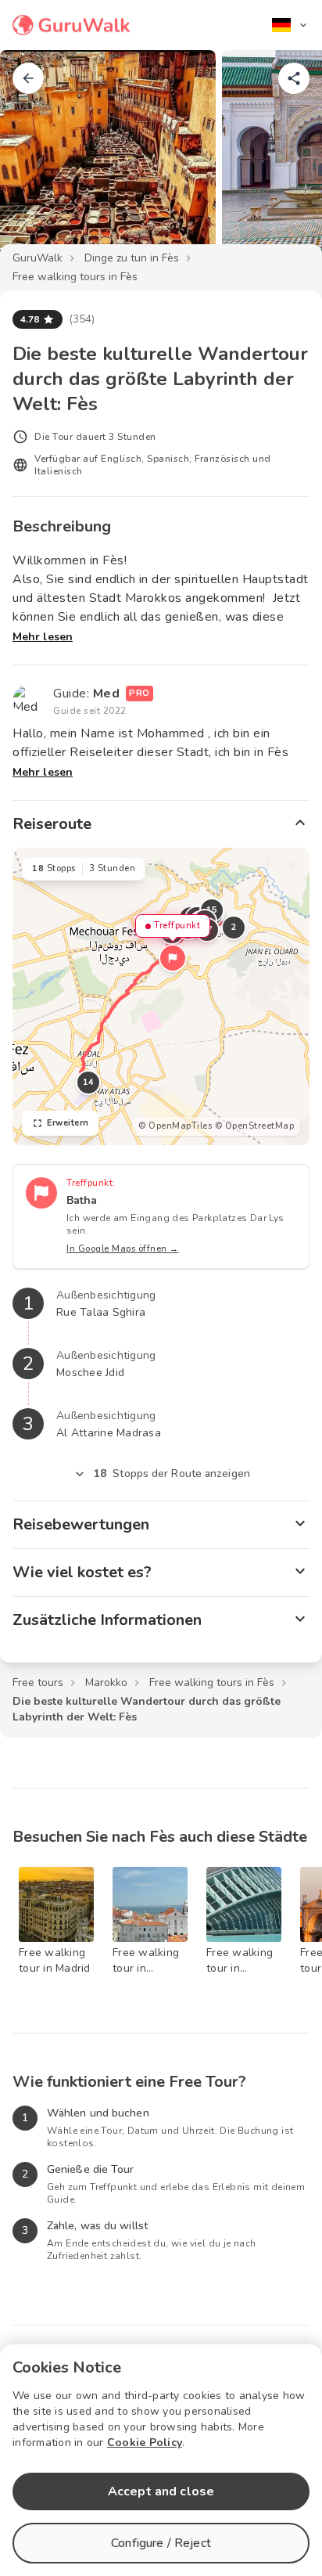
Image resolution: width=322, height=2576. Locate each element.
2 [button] (234, 927)
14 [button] (89, 1082)
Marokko (106, 1683)
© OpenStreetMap (255, 1126)
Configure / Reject (161, 2543)
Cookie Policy (145, 2443)
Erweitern (68, 1123)
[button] (173, 958)
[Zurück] (28, 78)
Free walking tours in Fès (75, 277)
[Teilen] (294, 78)
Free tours (38, 1683)
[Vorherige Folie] (38, 160)
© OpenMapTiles (175, 1126)
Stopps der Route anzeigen (172, 1474)
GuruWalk (38, 258)
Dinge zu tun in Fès (132, 258)
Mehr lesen (43, 637)
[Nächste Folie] (284, 160)
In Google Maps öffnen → (123, 1249)
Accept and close (161, 2491)
